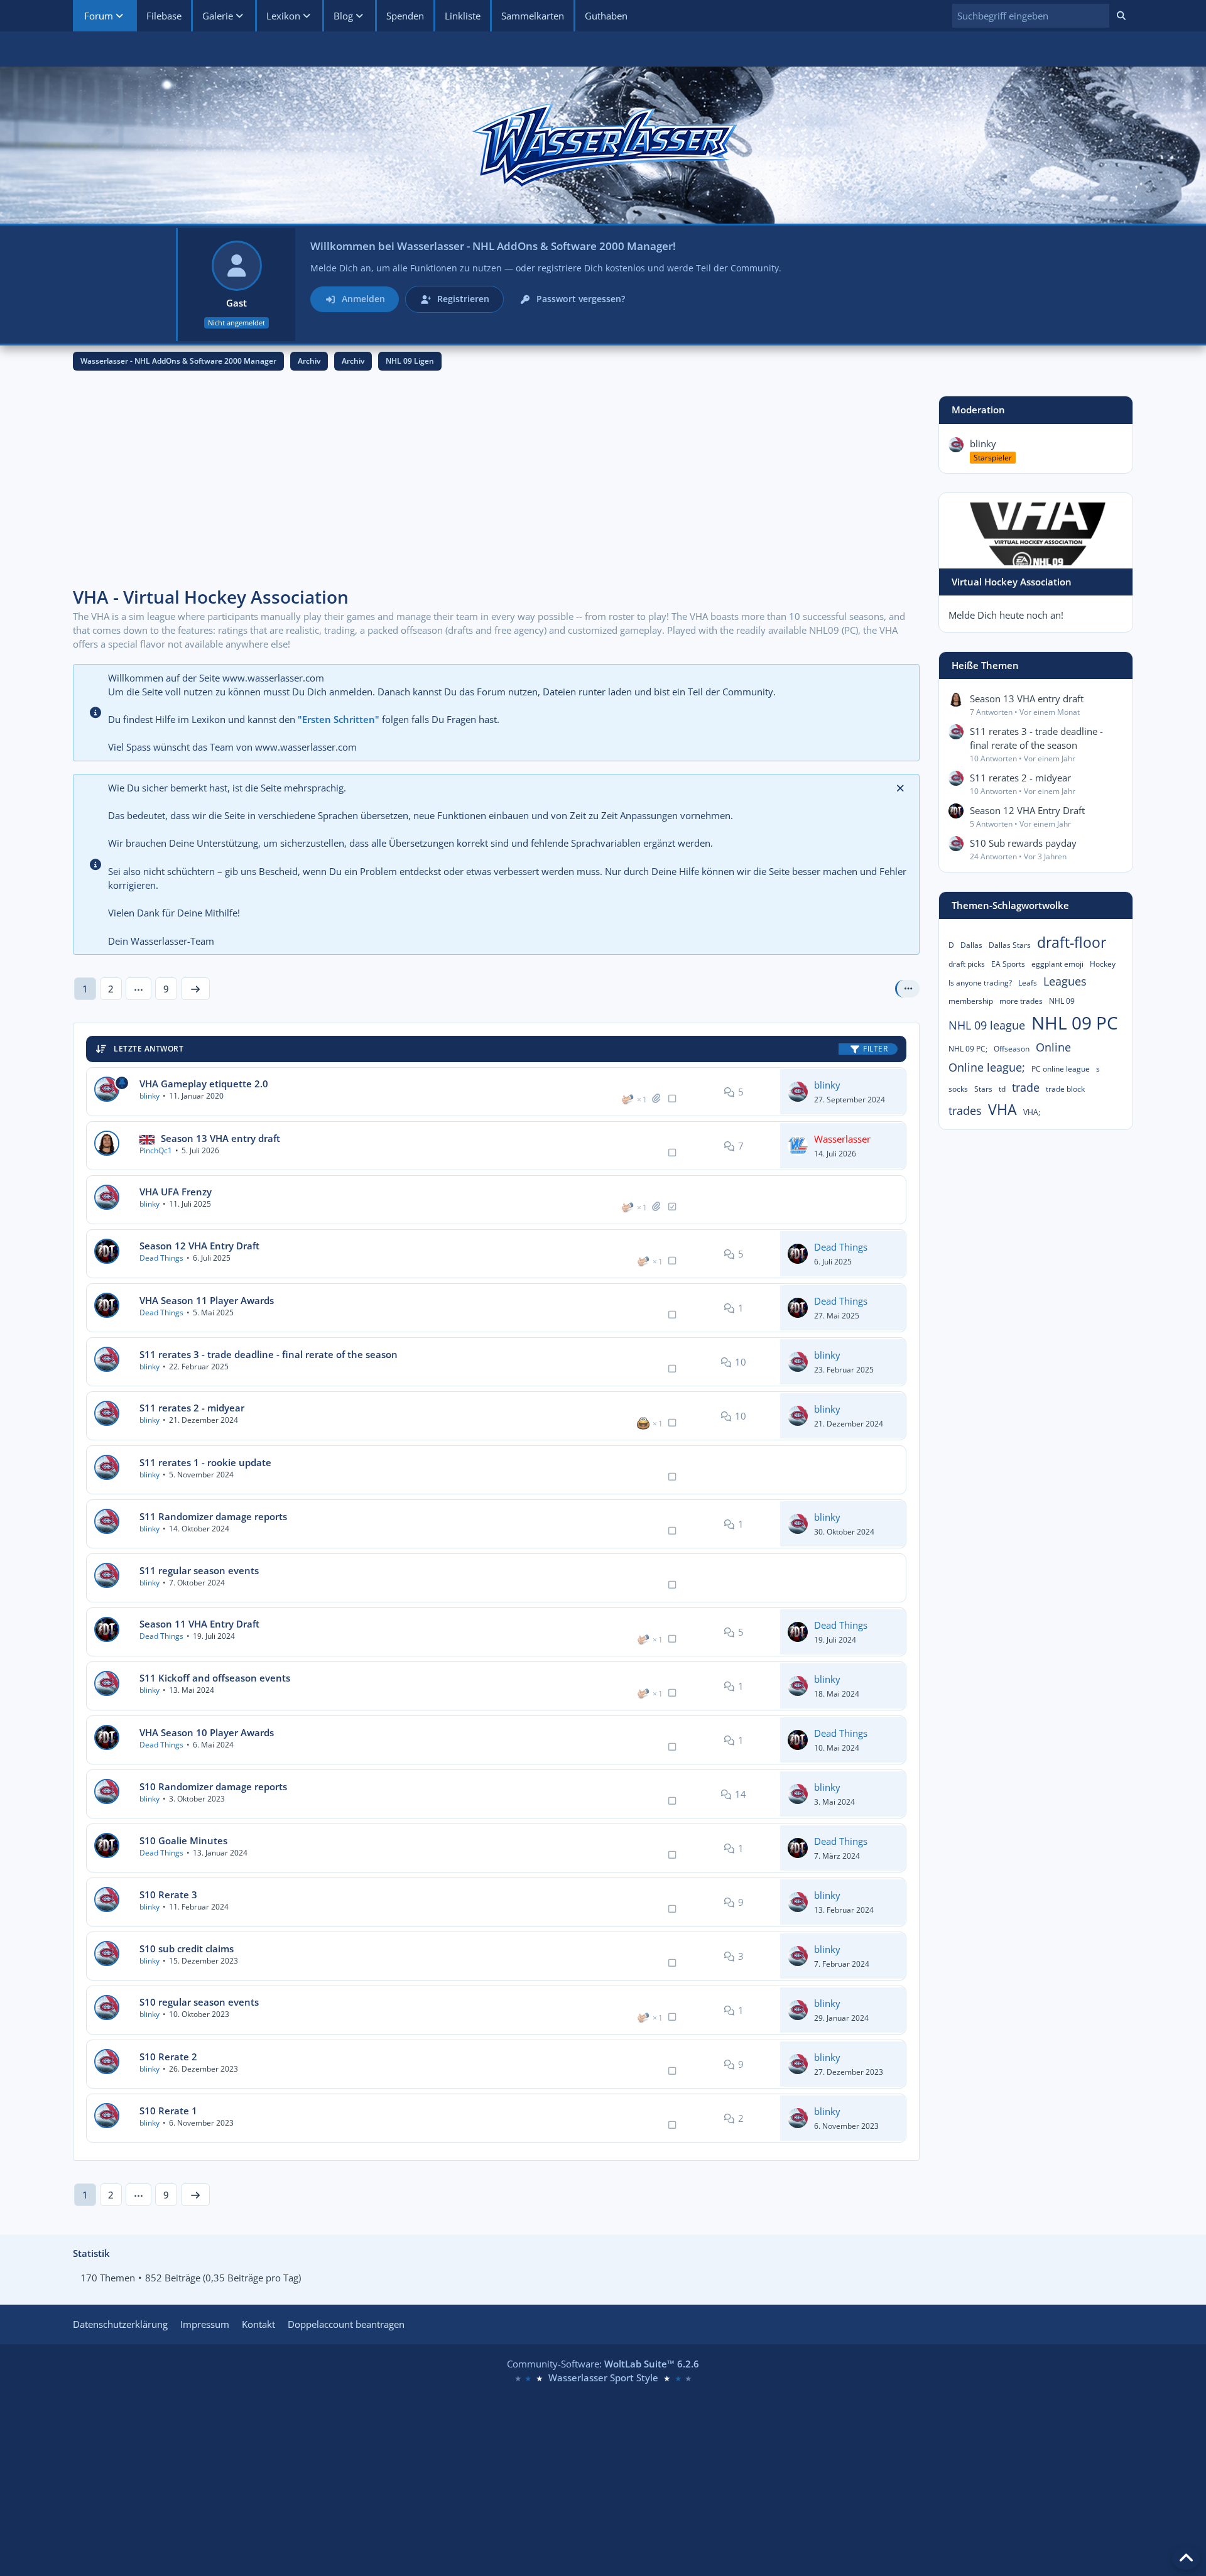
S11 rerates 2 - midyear (192, 1408)
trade (1026, 1087)
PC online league (1061, 1069)
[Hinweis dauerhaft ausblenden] (900, 788)
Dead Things (161, 1258)
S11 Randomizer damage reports (213, 1516)
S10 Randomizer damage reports (213, 1786)
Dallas (971, 945)
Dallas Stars (1010, 945)
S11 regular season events (199, 1570)
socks (958, 1089)
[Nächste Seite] (195, 989)
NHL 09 (1062, 1001)
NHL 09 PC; (968, 1049)
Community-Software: (603, 2364)
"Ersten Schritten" (339, 719)
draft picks (967, 964)
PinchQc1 (156, 1150)
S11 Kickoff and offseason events (215, 1678)
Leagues (1065, 981)
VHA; (1032, 1112)
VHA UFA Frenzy (176, 1192)
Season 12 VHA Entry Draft (199, 1246)
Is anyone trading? (980, 983)
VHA (1002, 1109)
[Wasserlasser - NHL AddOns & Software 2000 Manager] (603, 145)
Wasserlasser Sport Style (603, 2378)
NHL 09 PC (1075, 1023)
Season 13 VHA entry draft (220, 1138)
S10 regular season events (199, 2002)
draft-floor (1072, 942)
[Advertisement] (496, 484)
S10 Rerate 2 (168, 2057)
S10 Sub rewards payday (1023, 843)
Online (1053, 1047)
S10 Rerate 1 (168, 2111)
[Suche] (1121, 16)
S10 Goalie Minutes (183, 1840)
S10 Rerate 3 (168, 1894)
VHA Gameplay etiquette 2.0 (204, 1084)
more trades (1021, 1001)
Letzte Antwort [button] (149, 1049)
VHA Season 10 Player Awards (207, 1732)
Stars (983, 1089)
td (1002, 1089)
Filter (875, 1049)
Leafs (1028, 983)
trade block (1065, 1089)
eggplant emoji (1057, 964)
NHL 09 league (987, 1025)
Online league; (987, 1067)
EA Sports (1008, 964)
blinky (149, 1096)
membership (971, 1001)
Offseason (1012, 1049)
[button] (1031, 16)
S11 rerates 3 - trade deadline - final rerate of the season (269, 1354)
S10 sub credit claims (187, 1948)
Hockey (1103, 964)
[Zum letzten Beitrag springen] (798, 1092)
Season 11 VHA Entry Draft (199, 1624)
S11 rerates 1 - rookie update (205, 1462)
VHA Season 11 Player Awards (207, 1300)
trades (965, 1111)
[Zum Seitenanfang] (1186, 2558)
